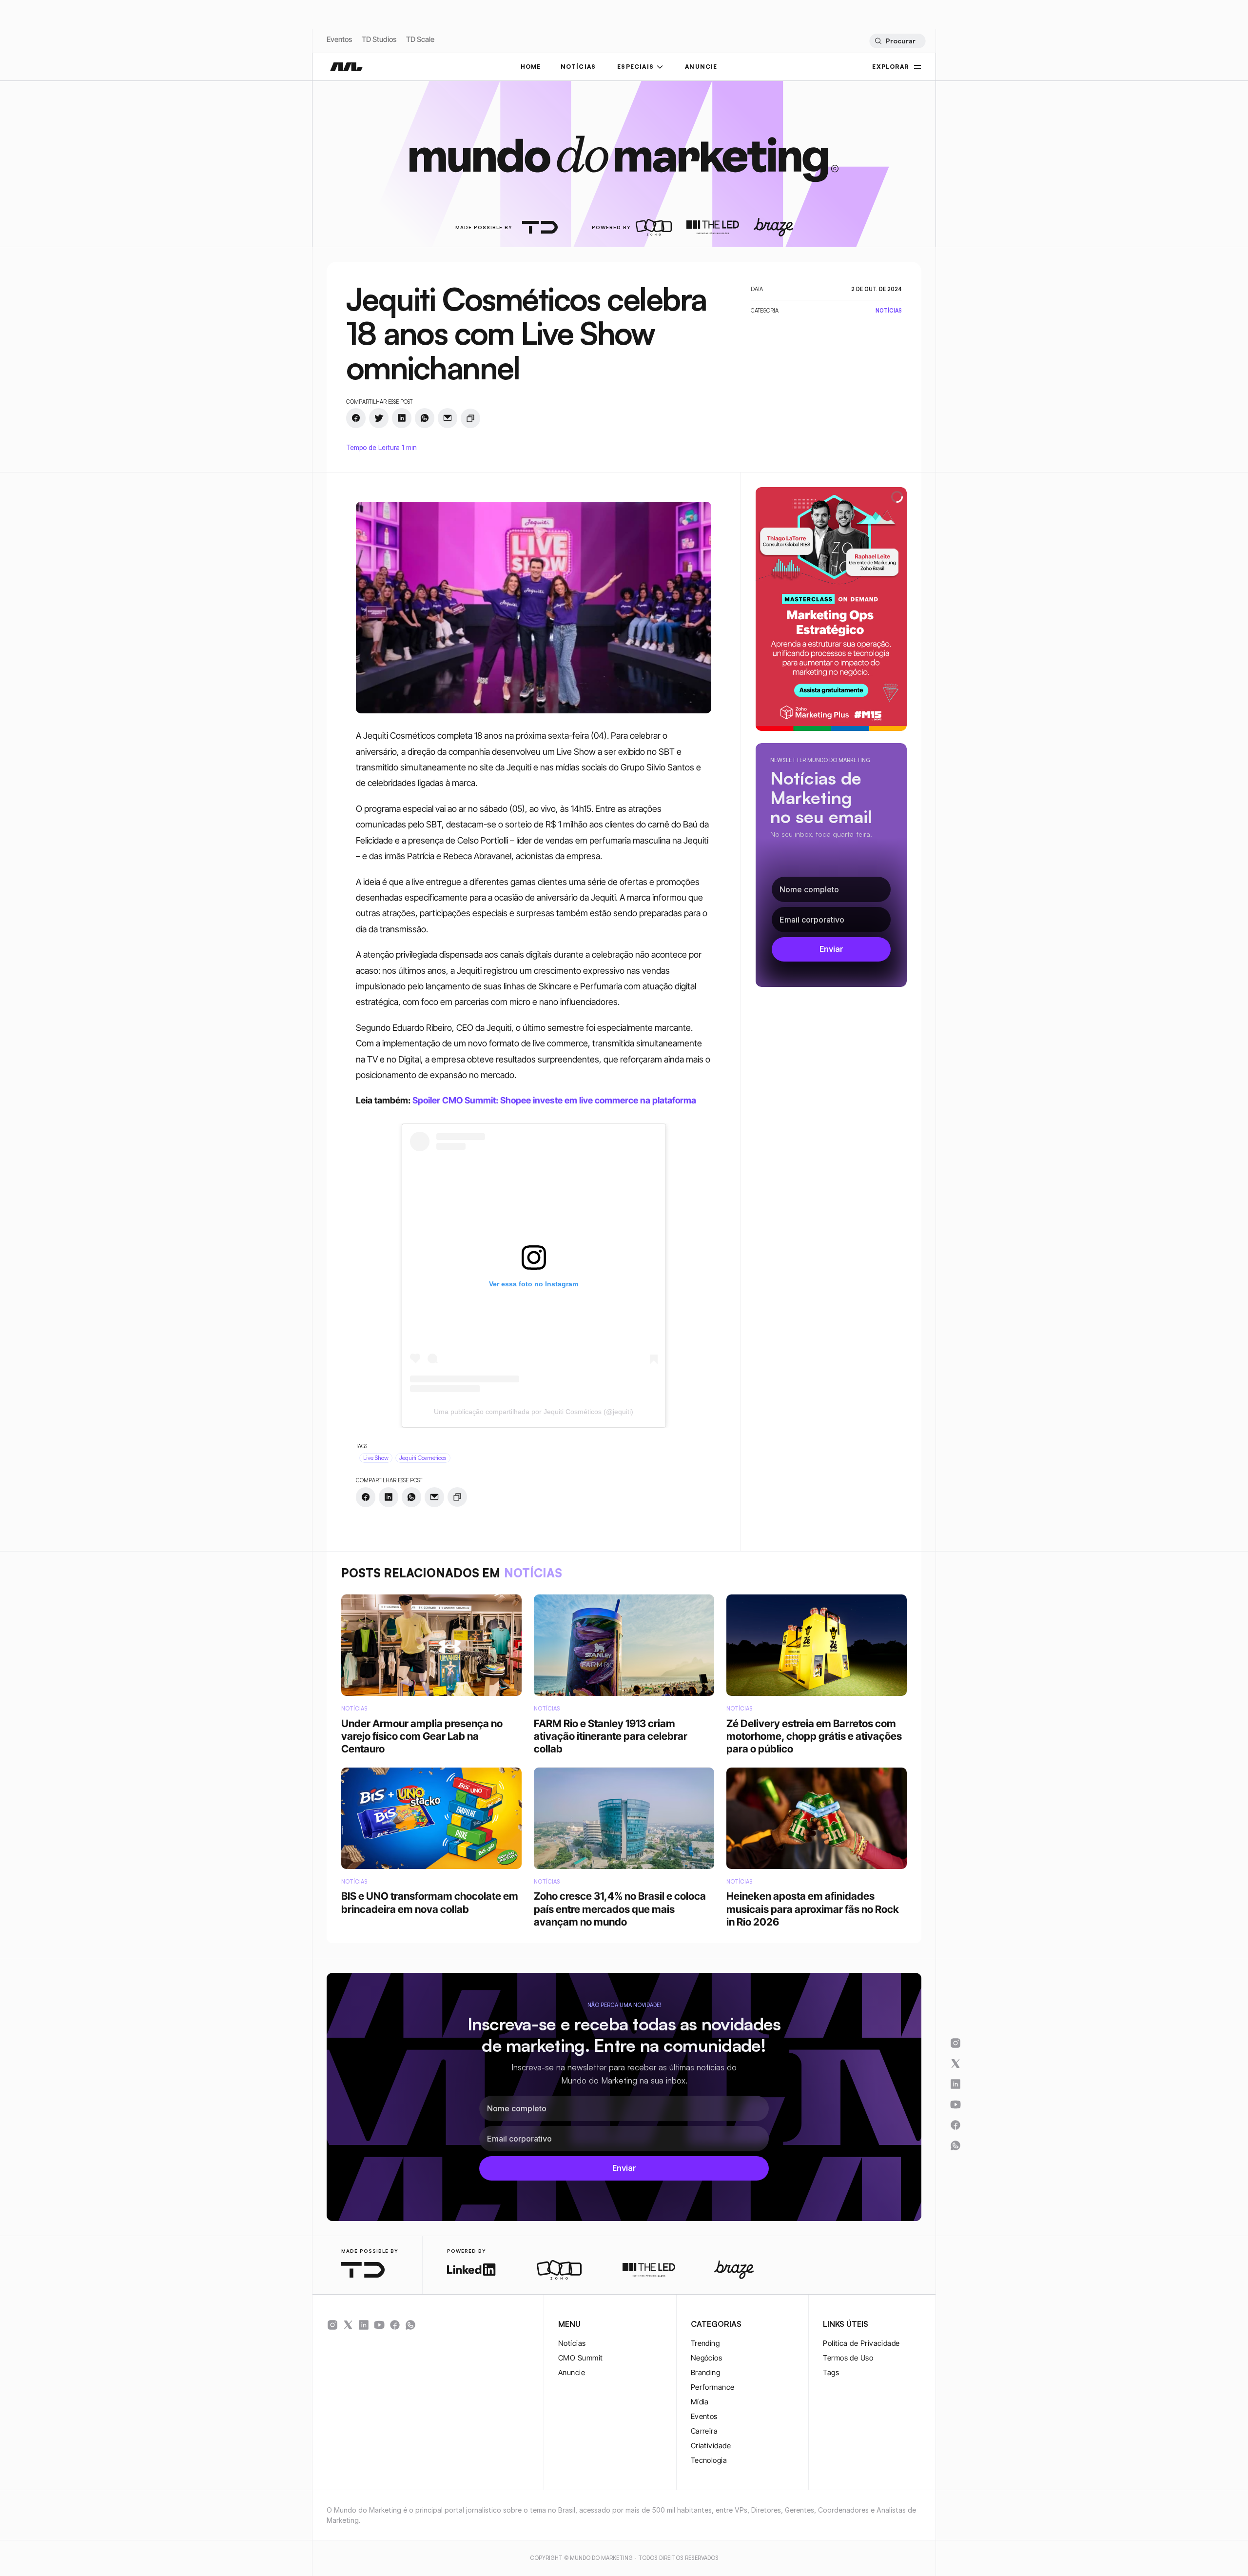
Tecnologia (709, 2460)
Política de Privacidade (861, 2343)
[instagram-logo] (332, 2325)
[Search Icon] (897, 41)
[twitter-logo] (348, 2325)
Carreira (704, 2431)
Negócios (707, 2358)
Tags (831, 2372)
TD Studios (379, 39)
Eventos (339, 39)
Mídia (700, 2402)
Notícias (572, 2343)
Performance (713, 2387)
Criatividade (711, 2446)
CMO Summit (581, 2358)
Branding (706, 2372)
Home (531, 67)
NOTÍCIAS (578, 67)
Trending (705, 2343)
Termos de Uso (848, 2358)
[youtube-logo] (379, 2325)
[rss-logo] (395, 2325)
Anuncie (572, 2372)
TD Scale (420, 39)
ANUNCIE (701, 67)
